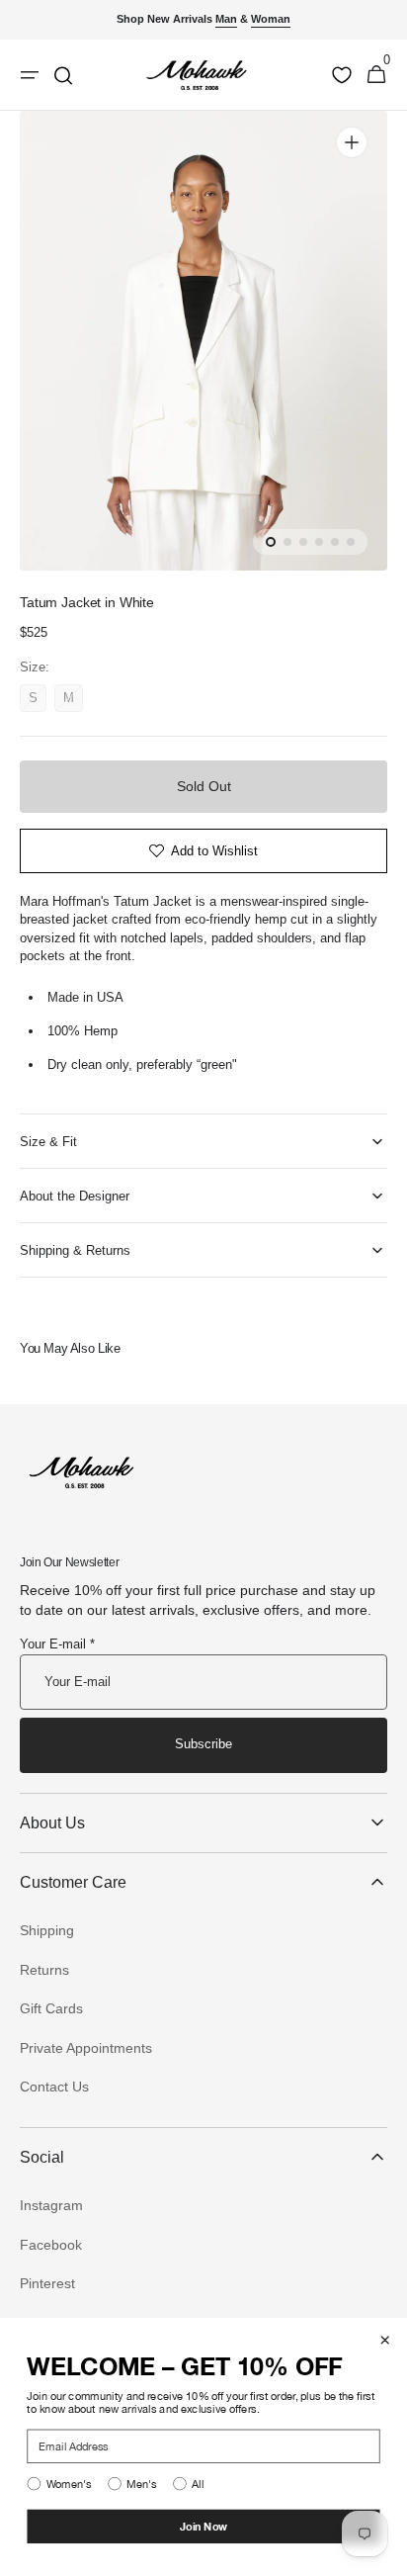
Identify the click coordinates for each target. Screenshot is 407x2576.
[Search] (63, 75)
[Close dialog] (385, 2340)
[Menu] (30, 75)
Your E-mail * (57, 1644)
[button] (376, 75)
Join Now (204, 2526)
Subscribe (203, 1744)
